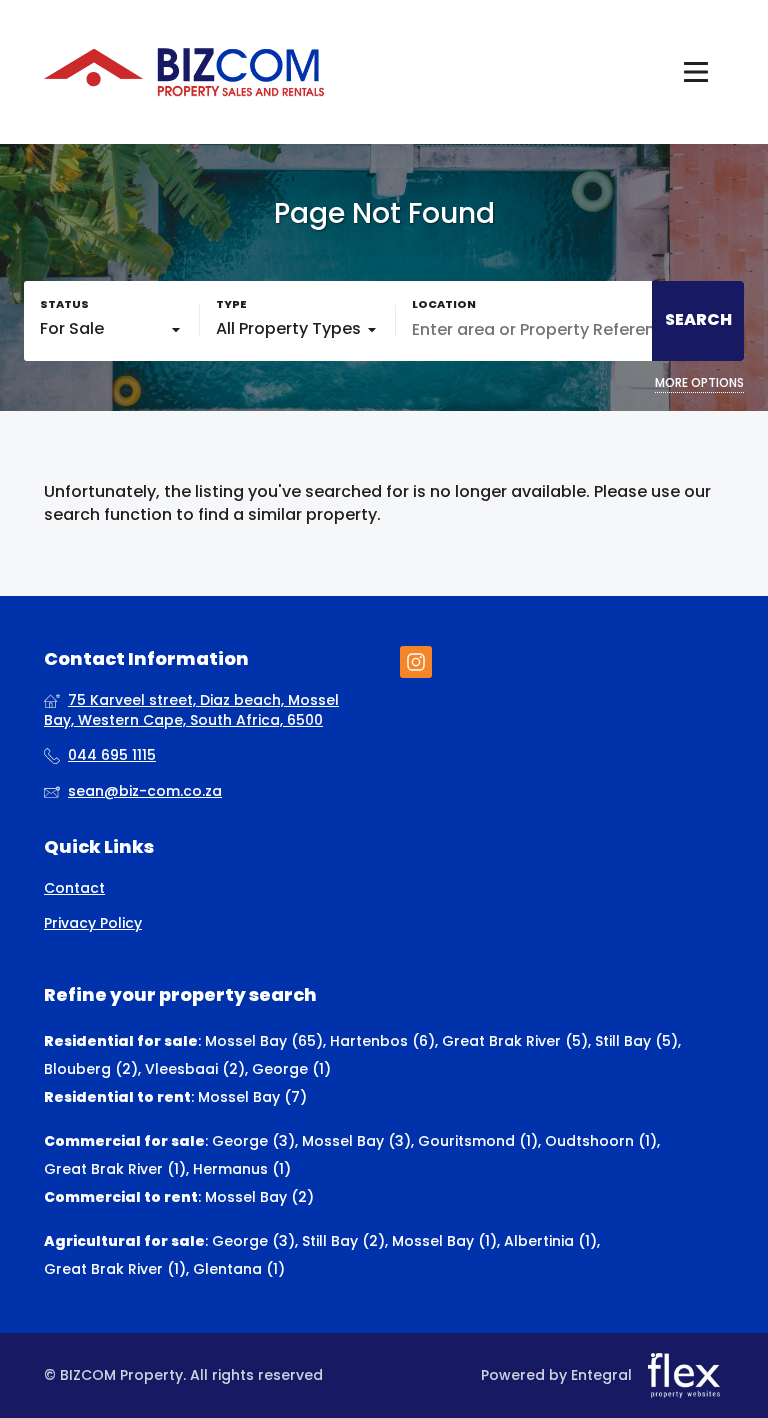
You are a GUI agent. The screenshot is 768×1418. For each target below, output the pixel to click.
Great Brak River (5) (515, 1041)
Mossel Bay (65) (264, 1041)
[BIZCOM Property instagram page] (416, 662)
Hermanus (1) (242, 1169)
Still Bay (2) (343, 1241)
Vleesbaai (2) (195, 1069)
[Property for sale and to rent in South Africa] (184, 72)
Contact (74, 888)
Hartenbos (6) (382, 1041)
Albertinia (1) (550, 1241)
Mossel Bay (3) (356, 1141)
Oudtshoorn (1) (601, 1141)
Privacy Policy (93, 923)
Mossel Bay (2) (259, 1197)
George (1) (291, 1069)
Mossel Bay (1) (444, 1241)
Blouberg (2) (91, 1069)
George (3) (253, 1141)
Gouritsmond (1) (478, 1141)
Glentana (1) (239, 1269)
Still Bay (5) (636, 1041)
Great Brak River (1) (115, 1169)
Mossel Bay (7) (252, 1097)
